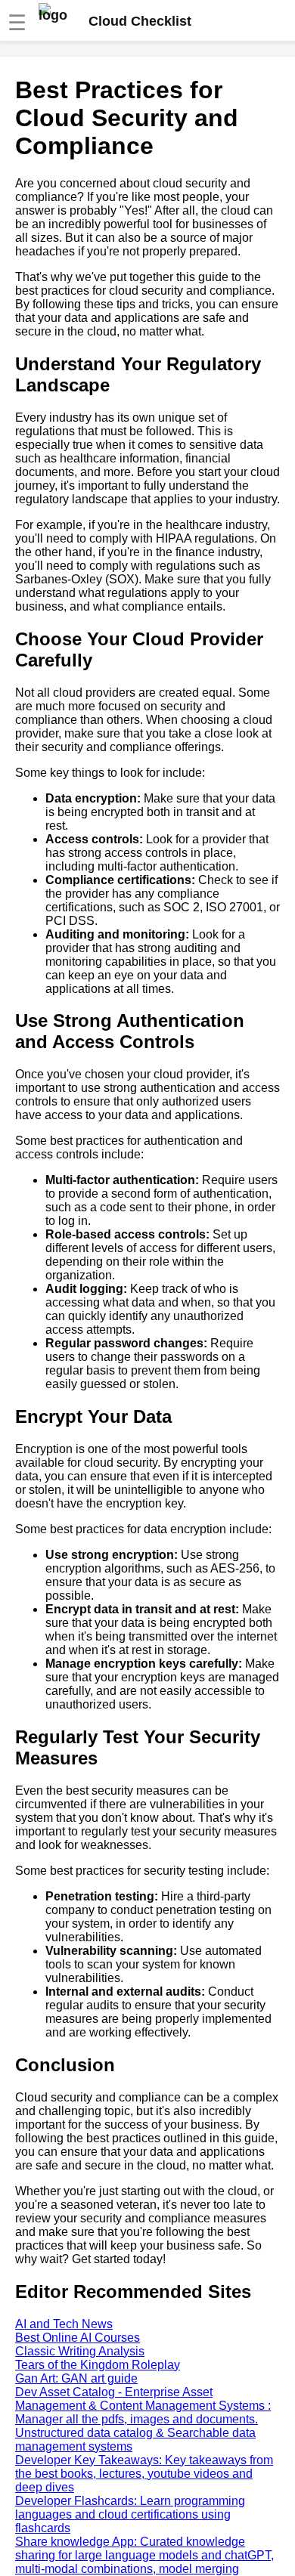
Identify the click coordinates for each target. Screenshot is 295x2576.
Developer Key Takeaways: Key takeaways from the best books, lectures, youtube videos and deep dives (144, 2474)
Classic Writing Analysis (80, 2351)
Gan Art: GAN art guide (76, 2378)
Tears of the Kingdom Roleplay (98, 2365)
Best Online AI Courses (78, 2338)
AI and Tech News (64, 2324)
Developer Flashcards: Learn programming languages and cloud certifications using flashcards (130, 2514)
